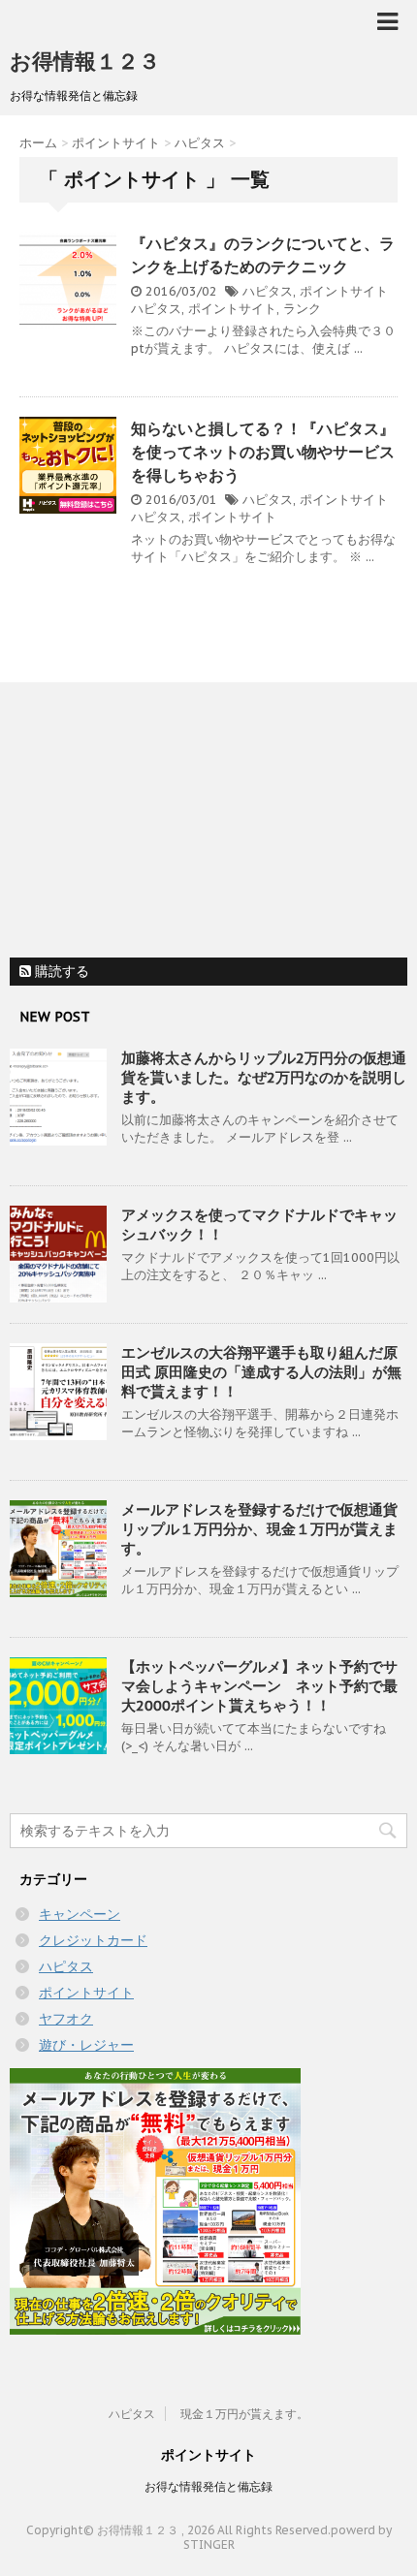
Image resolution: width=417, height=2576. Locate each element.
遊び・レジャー (86, 2045)
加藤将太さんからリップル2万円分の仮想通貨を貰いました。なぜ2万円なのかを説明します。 (264, 1077)
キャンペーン (80, 1914)
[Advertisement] (155, 823)
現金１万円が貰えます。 (244, 2414)
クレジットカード (93, 1940)
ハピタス (268, 291)
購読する (60, 971)
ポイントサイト (344, 291)
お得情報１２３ (85, 61)
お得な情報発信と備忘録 (208, 2486)
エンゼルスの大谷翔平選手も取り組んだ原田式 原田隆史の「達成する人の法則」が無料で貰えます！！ (261, 1372)
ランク (302, 309)
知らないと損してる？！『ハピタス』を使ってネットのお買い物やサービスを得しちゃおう (263, 452)
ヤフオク (66, 2019)
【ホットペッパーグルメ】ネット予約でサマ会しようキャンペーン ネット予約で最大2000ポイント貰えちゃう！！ (259, 1686)
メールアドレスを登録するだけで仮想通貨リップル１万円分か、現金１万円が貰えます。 (259, 1529)
